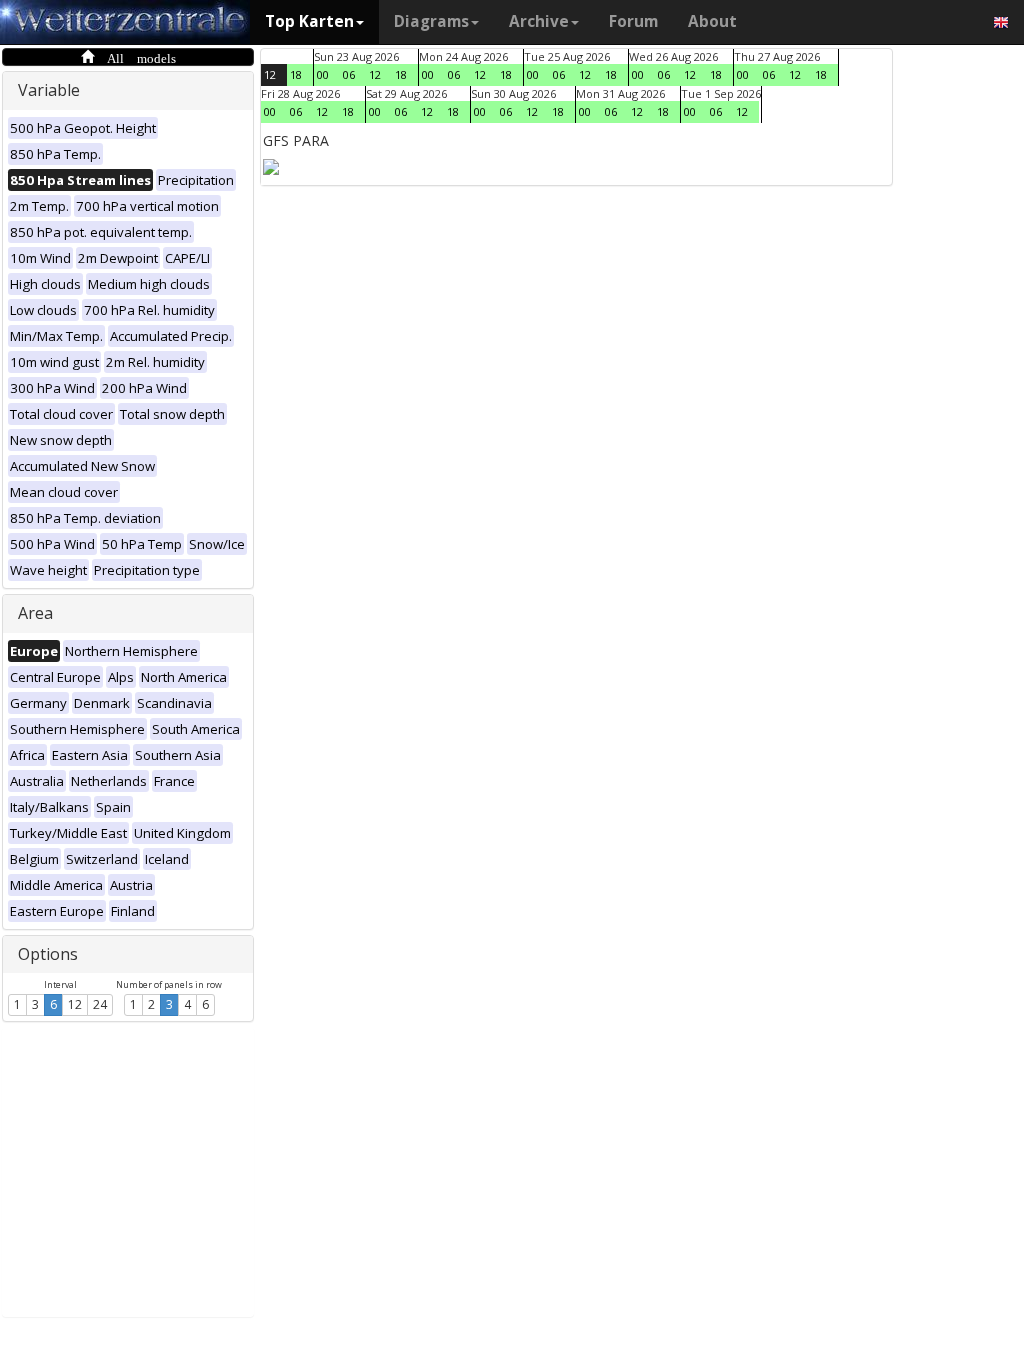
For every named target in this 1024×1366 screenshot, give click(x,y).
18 (296, 74)
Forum (633, 21)
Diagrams (431, 21)
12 (75, 1004)
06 (349, 74)
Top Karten (309, 21)
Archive (539, 21)
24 (100, 1004)
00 (323, 74)
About (712, 21)
